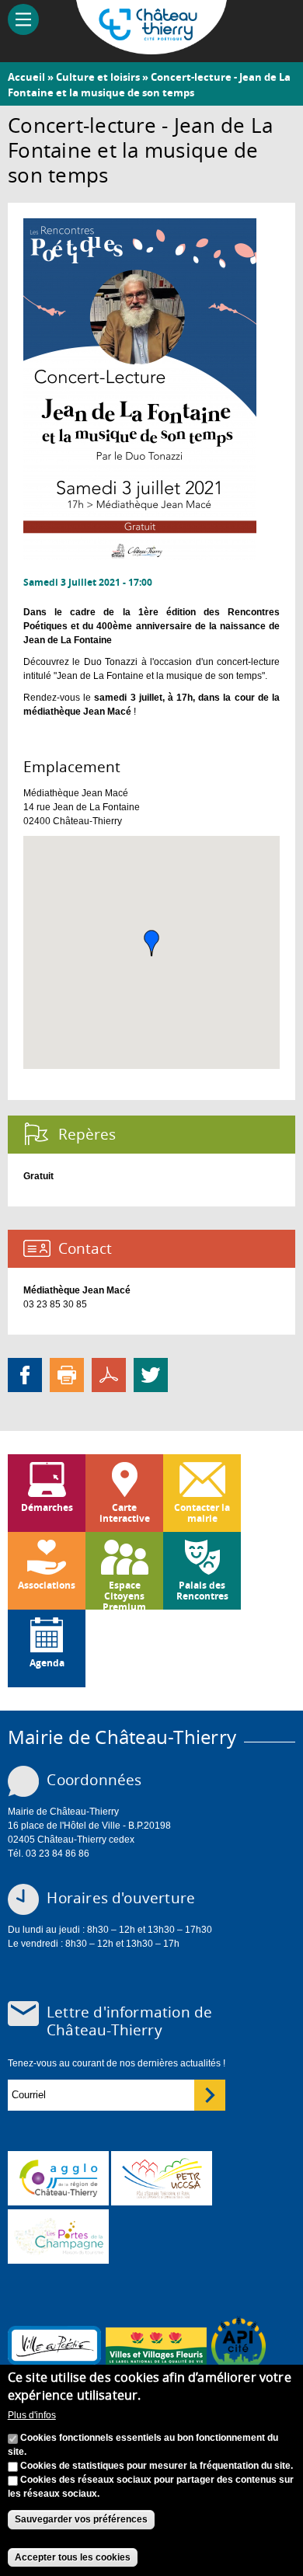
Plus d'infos (32, 2415)
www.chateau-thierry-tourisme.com (58, 2237)
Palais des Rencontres (202, 1591)
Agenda (47, 1663)
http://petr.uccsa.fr (162, 2178)
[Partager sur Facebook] (25, 1374)
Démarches (47, 1507)
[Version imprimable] (67, 1374)
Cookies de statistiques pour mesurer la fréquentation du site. (157, 2466)
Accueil (26, 77)
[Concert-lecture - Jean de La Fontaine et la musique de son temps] (140, 553)
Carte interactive (125, 1513)
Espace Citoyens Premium (124, 1594)
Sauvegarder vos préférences (81, 2519)
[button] (151, 943)
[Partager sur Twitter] (151, 1374)
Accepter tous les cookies (73, 2557)
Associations (47, 1585)
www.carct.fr (58, 2178)
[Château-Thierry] (152, 47)
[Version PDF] (109, 1374)
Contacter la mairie (202, 1513)
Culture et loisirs (98, 77)
